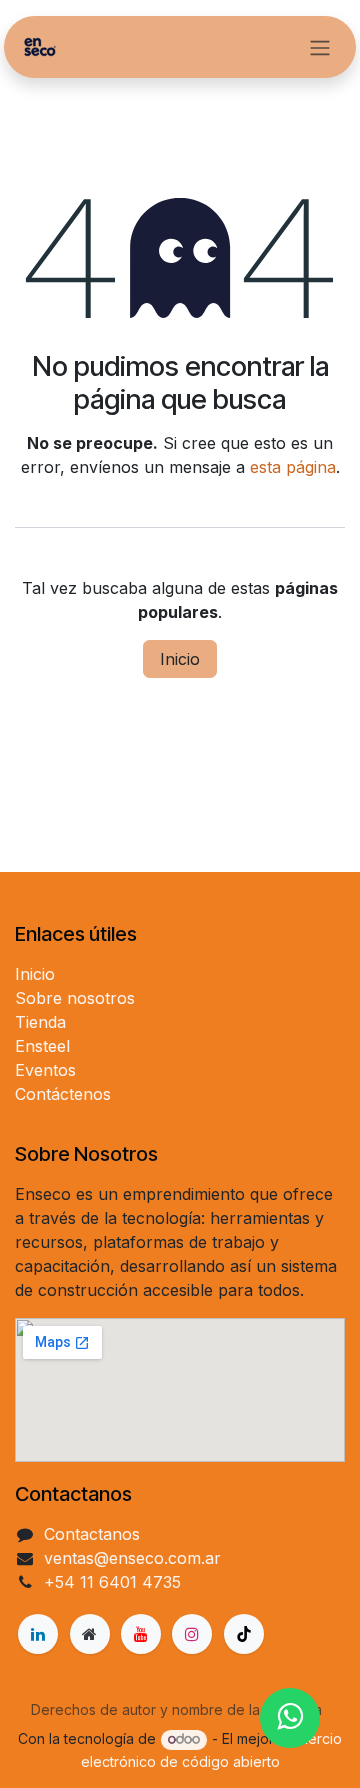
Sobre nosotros (75, 998)
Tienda (40, 1022)
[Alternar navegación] (320, 47)
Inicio (180, 659)
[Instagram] (192, 1634)
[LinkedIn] (38, 1634)
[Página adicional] (90, 1634)
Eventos (45, 1070)
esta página (293, 467)
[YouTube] (141, 1634)
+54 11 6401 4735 (112, 1582)
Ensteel (42, 1046)
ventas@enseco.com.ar (132, 1558)
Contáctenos (63, 1094)
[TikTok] (244, 1634)
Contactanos (92, 1534)
